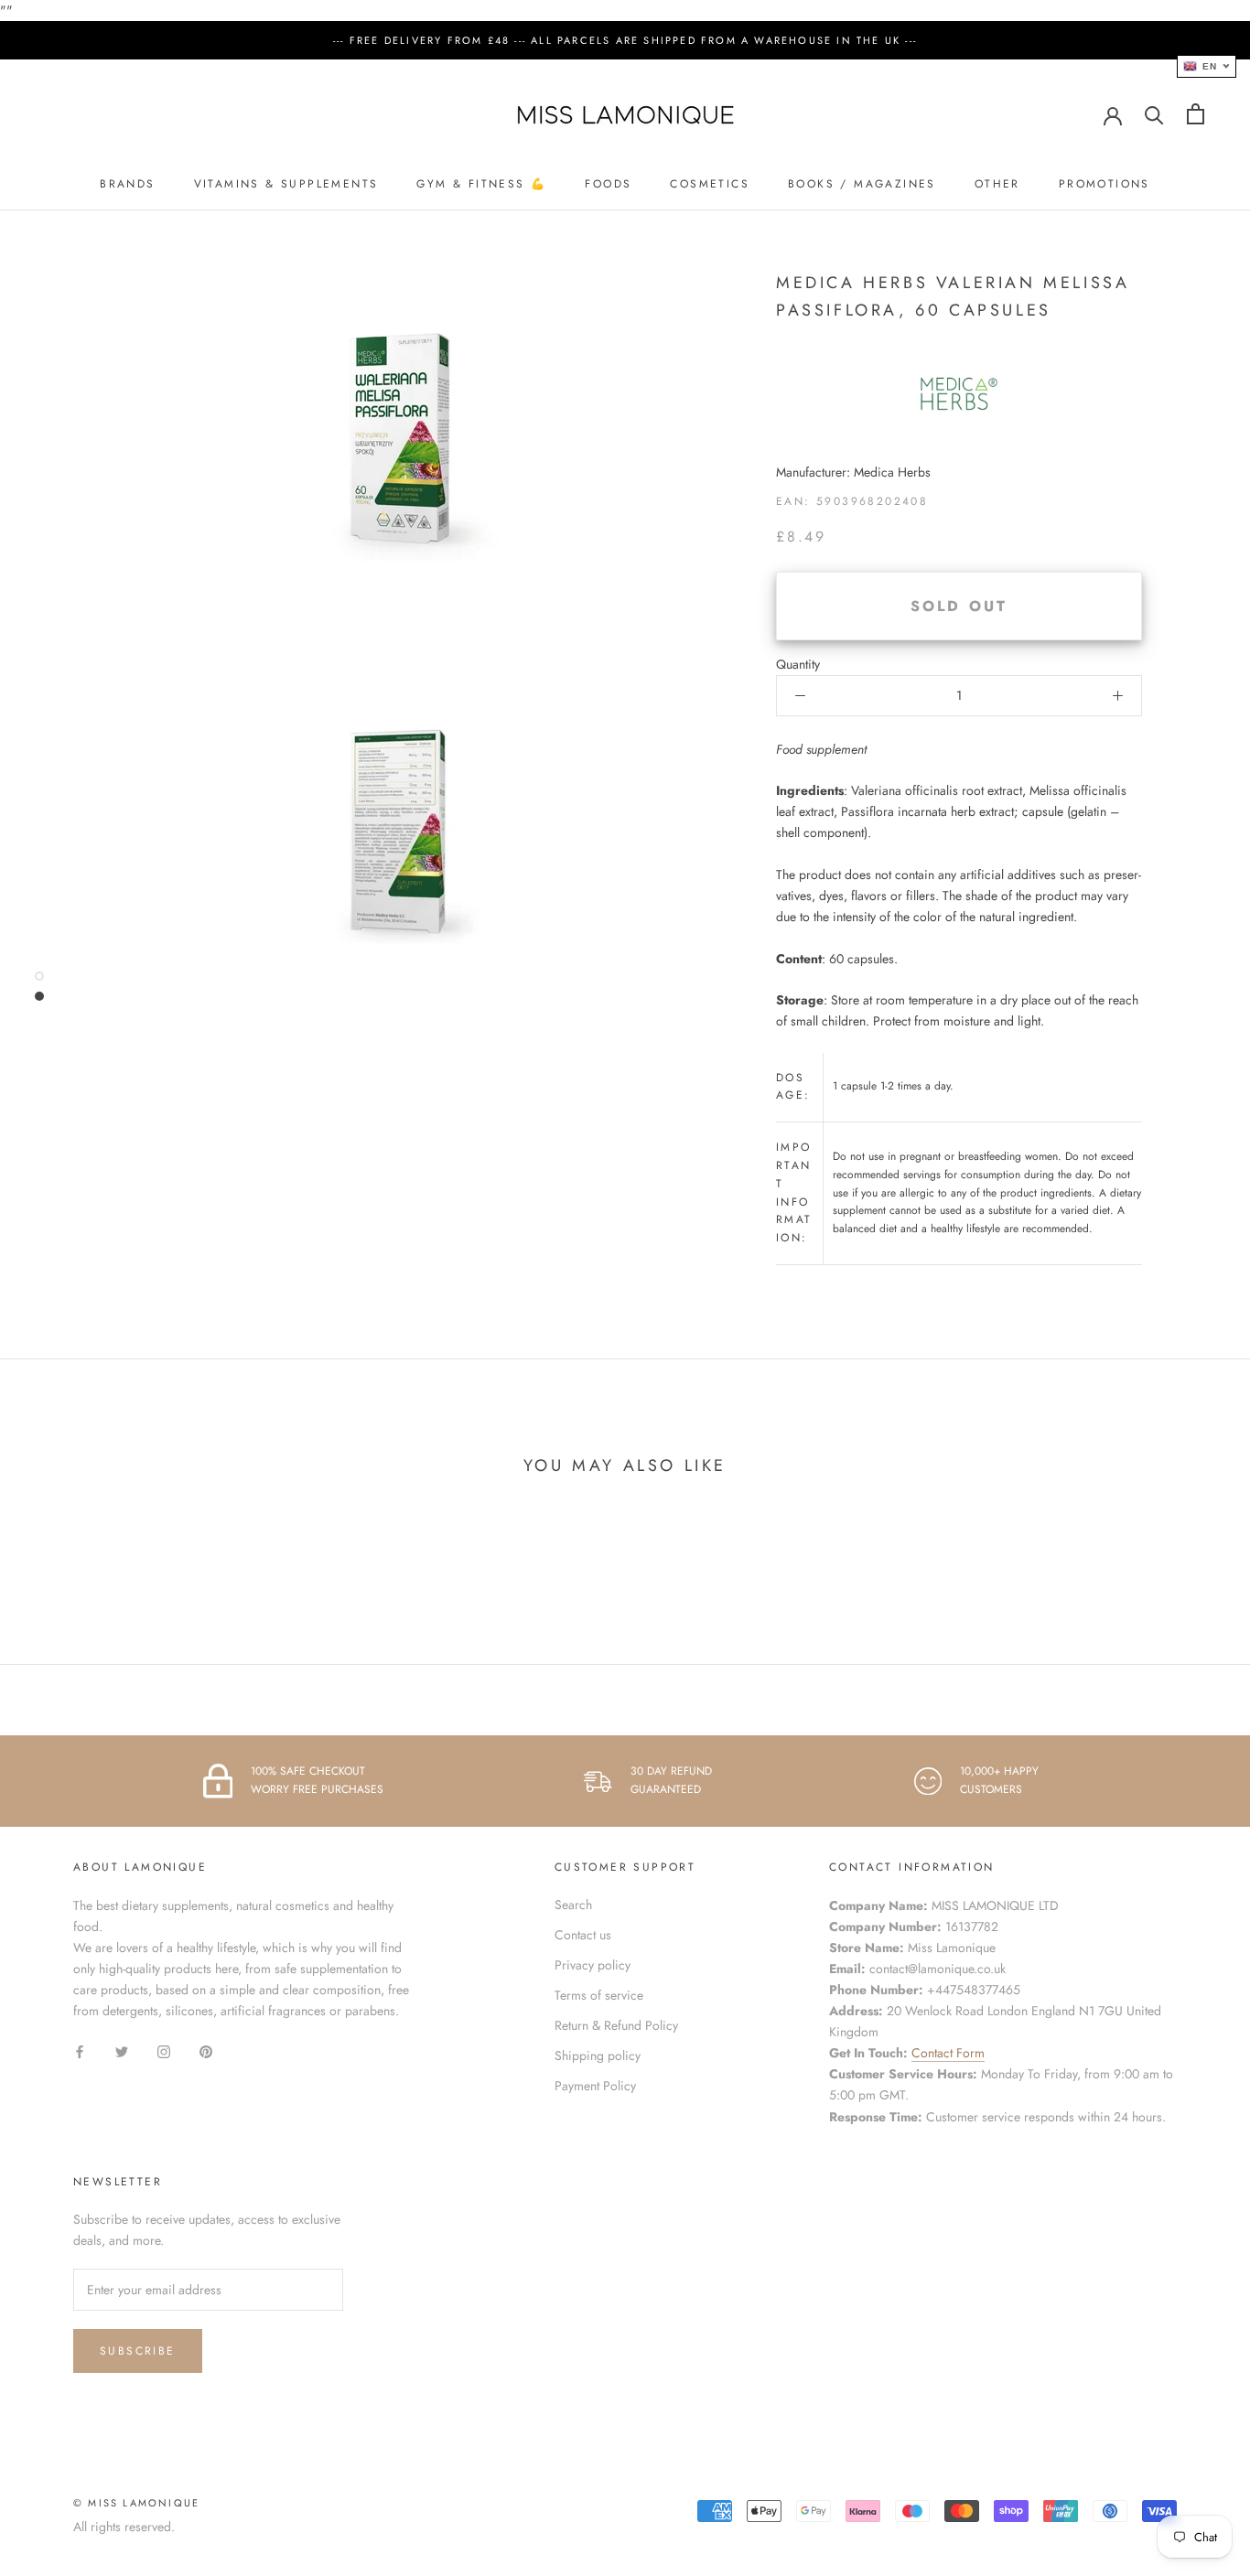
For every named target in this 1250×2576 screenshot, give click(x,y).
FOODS (608, 184)
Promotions (1105, 184)
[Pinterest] (206, 2050)
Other (997, 184)
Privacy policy (593, 1965)
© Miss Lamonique (136, 2503)
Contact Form (948, 2053)
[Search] (1154, 114)
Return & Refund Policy (616, 2025)
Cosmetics (710, 184)
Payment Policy (595, 2086)
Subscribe (138, 2351)
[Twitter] (122, 2050)
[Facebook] (80, 2050)
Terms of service (599, 1995)
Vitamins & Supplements (286, 184)
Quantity (798, 664)
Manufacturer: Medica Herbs (853, 472)
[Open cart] (1196, 114)
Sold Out (959, 606)
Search (573, 1905)
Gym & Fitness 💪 (481, 184)
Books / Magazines (862, 184)
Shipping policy (598, 2055)
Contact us (583, 1935)
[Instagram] (164, 2050)
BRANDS (127, 184)
